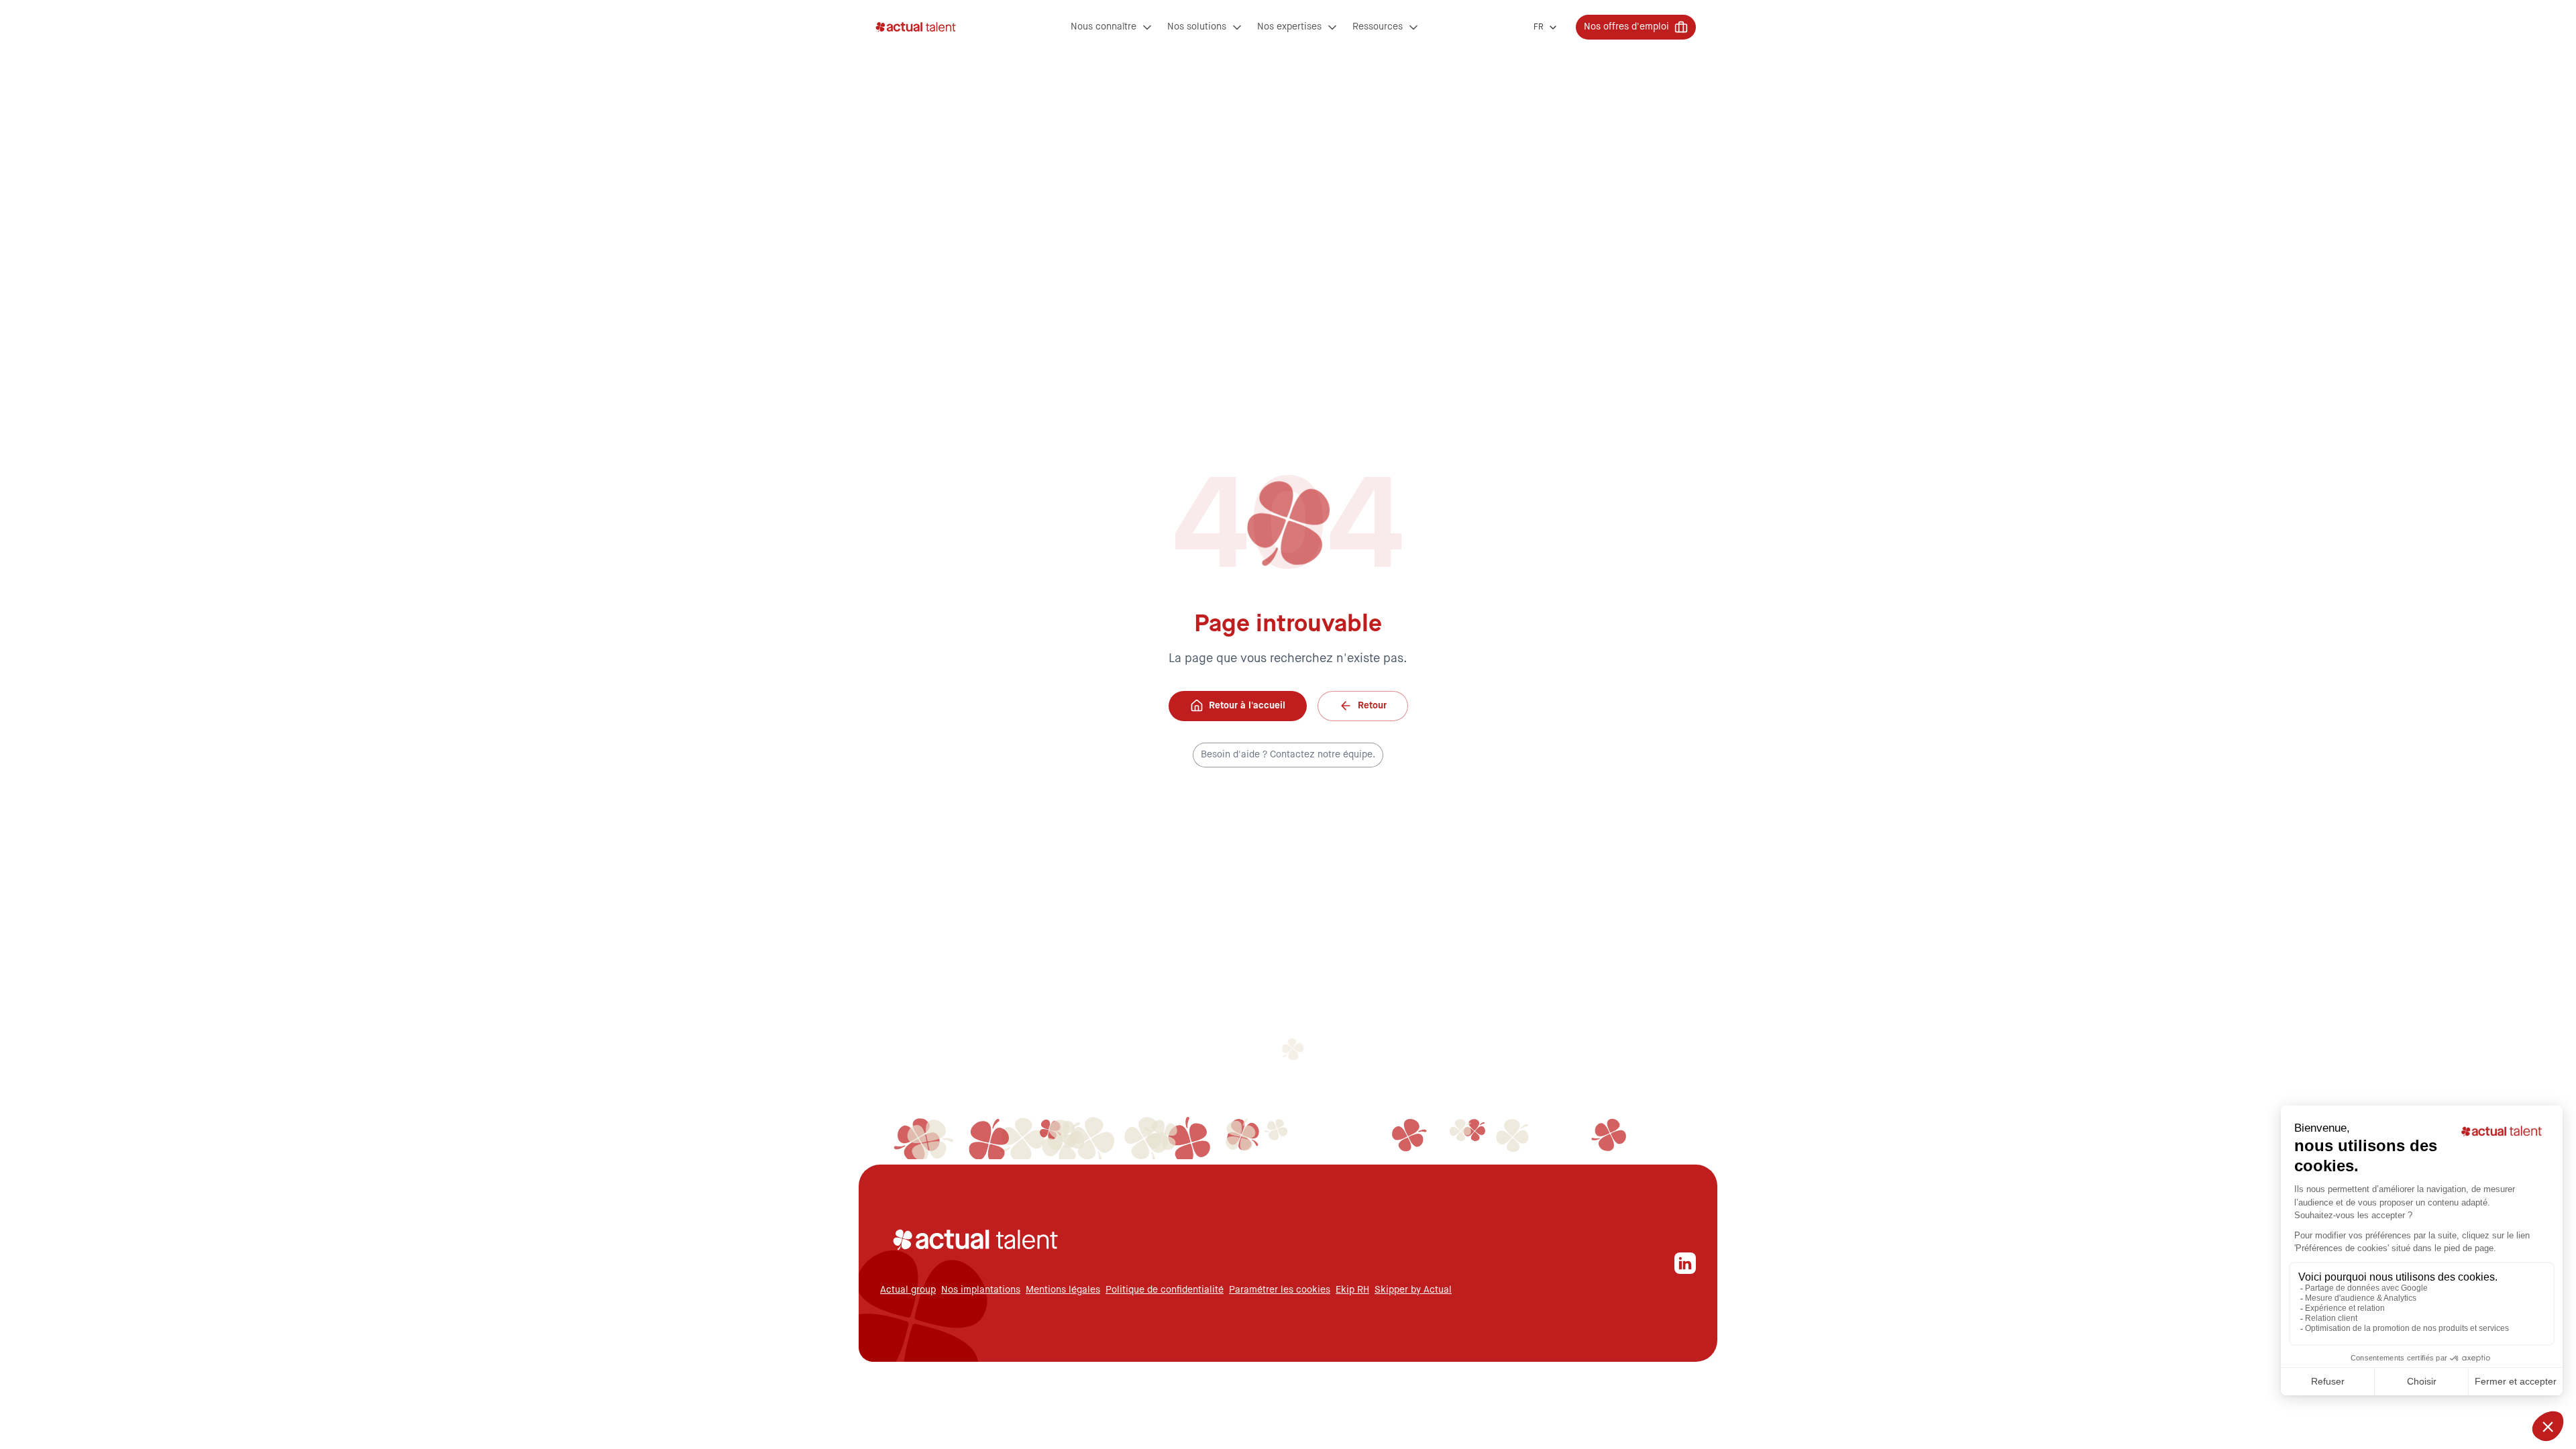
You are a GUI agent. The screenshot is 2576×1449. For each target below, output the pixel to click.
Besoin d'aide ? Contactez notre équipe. (1288, 755)
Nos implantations (981, 1290)
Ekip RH (1352, 1290)
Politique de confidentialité (1165, 1290)
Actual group (908, 1290)
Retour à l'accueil (1247, 706)
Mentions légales (1063, 1290)
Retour (1372, 706)
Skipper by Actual (1413, 1290)
